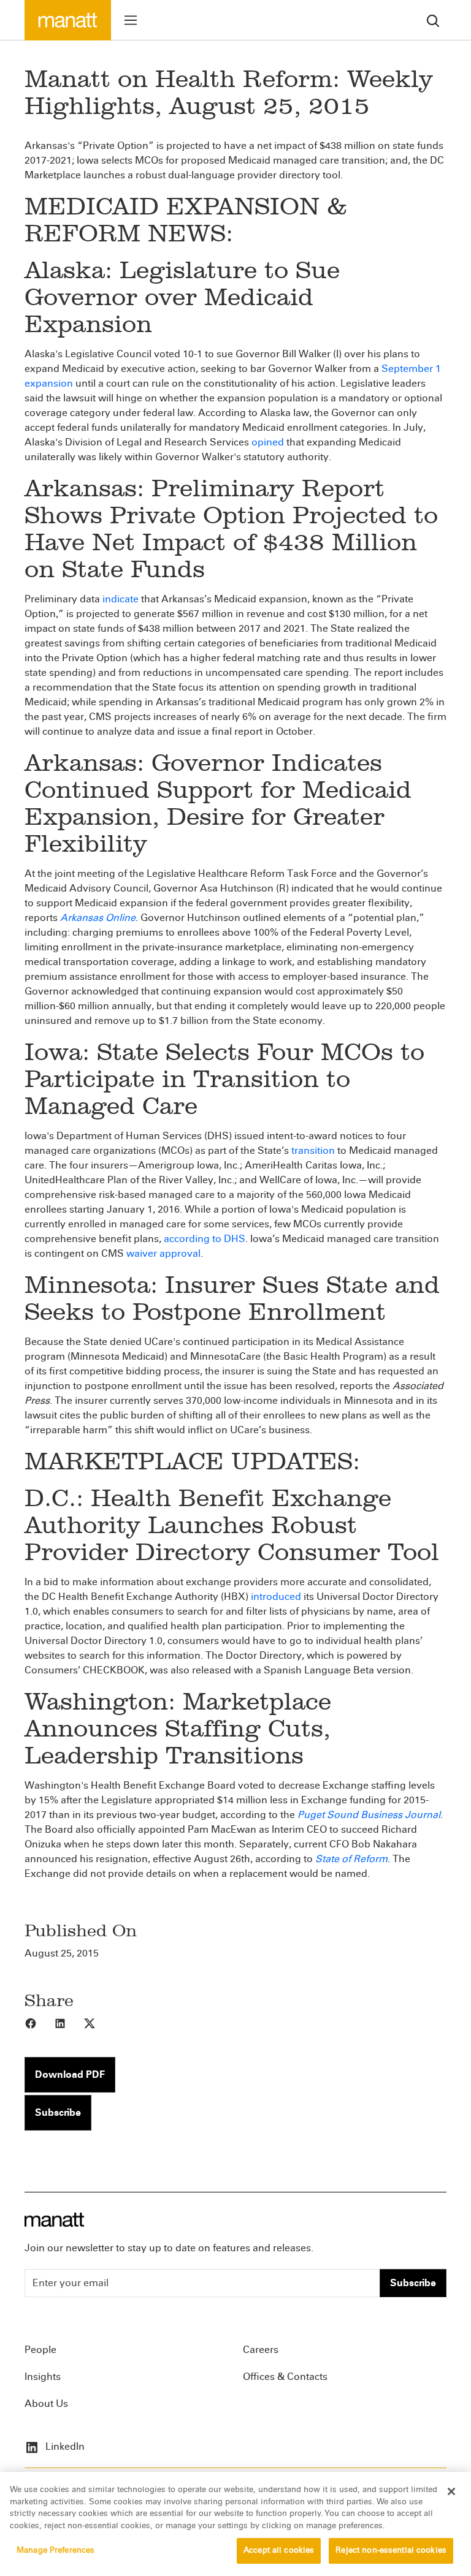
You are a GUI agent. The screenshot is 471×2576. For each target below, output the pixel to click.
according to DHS (205, 1239)
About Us (46, 2404)
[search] (433, 20)
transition (313, 1150)
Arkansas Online (98, 918)
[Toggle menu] (131, 20)
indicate (121, 599)
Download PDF (70, 2074)
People (40, 2350)
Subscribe (58, 2112)
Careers (261, 2350)
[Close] (451, 2491)
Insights (43, 2377)
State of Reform (351, 1859)
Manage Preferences (56, 2550)
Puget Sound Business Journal (369, 1815)
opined (268, 442)
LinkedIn (64, 2446)
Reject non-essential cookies (391, 2550)
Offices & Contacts (285, 2377)
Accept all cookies (279, 2550)
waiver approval (163, 1253)
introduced (276, 1597)
